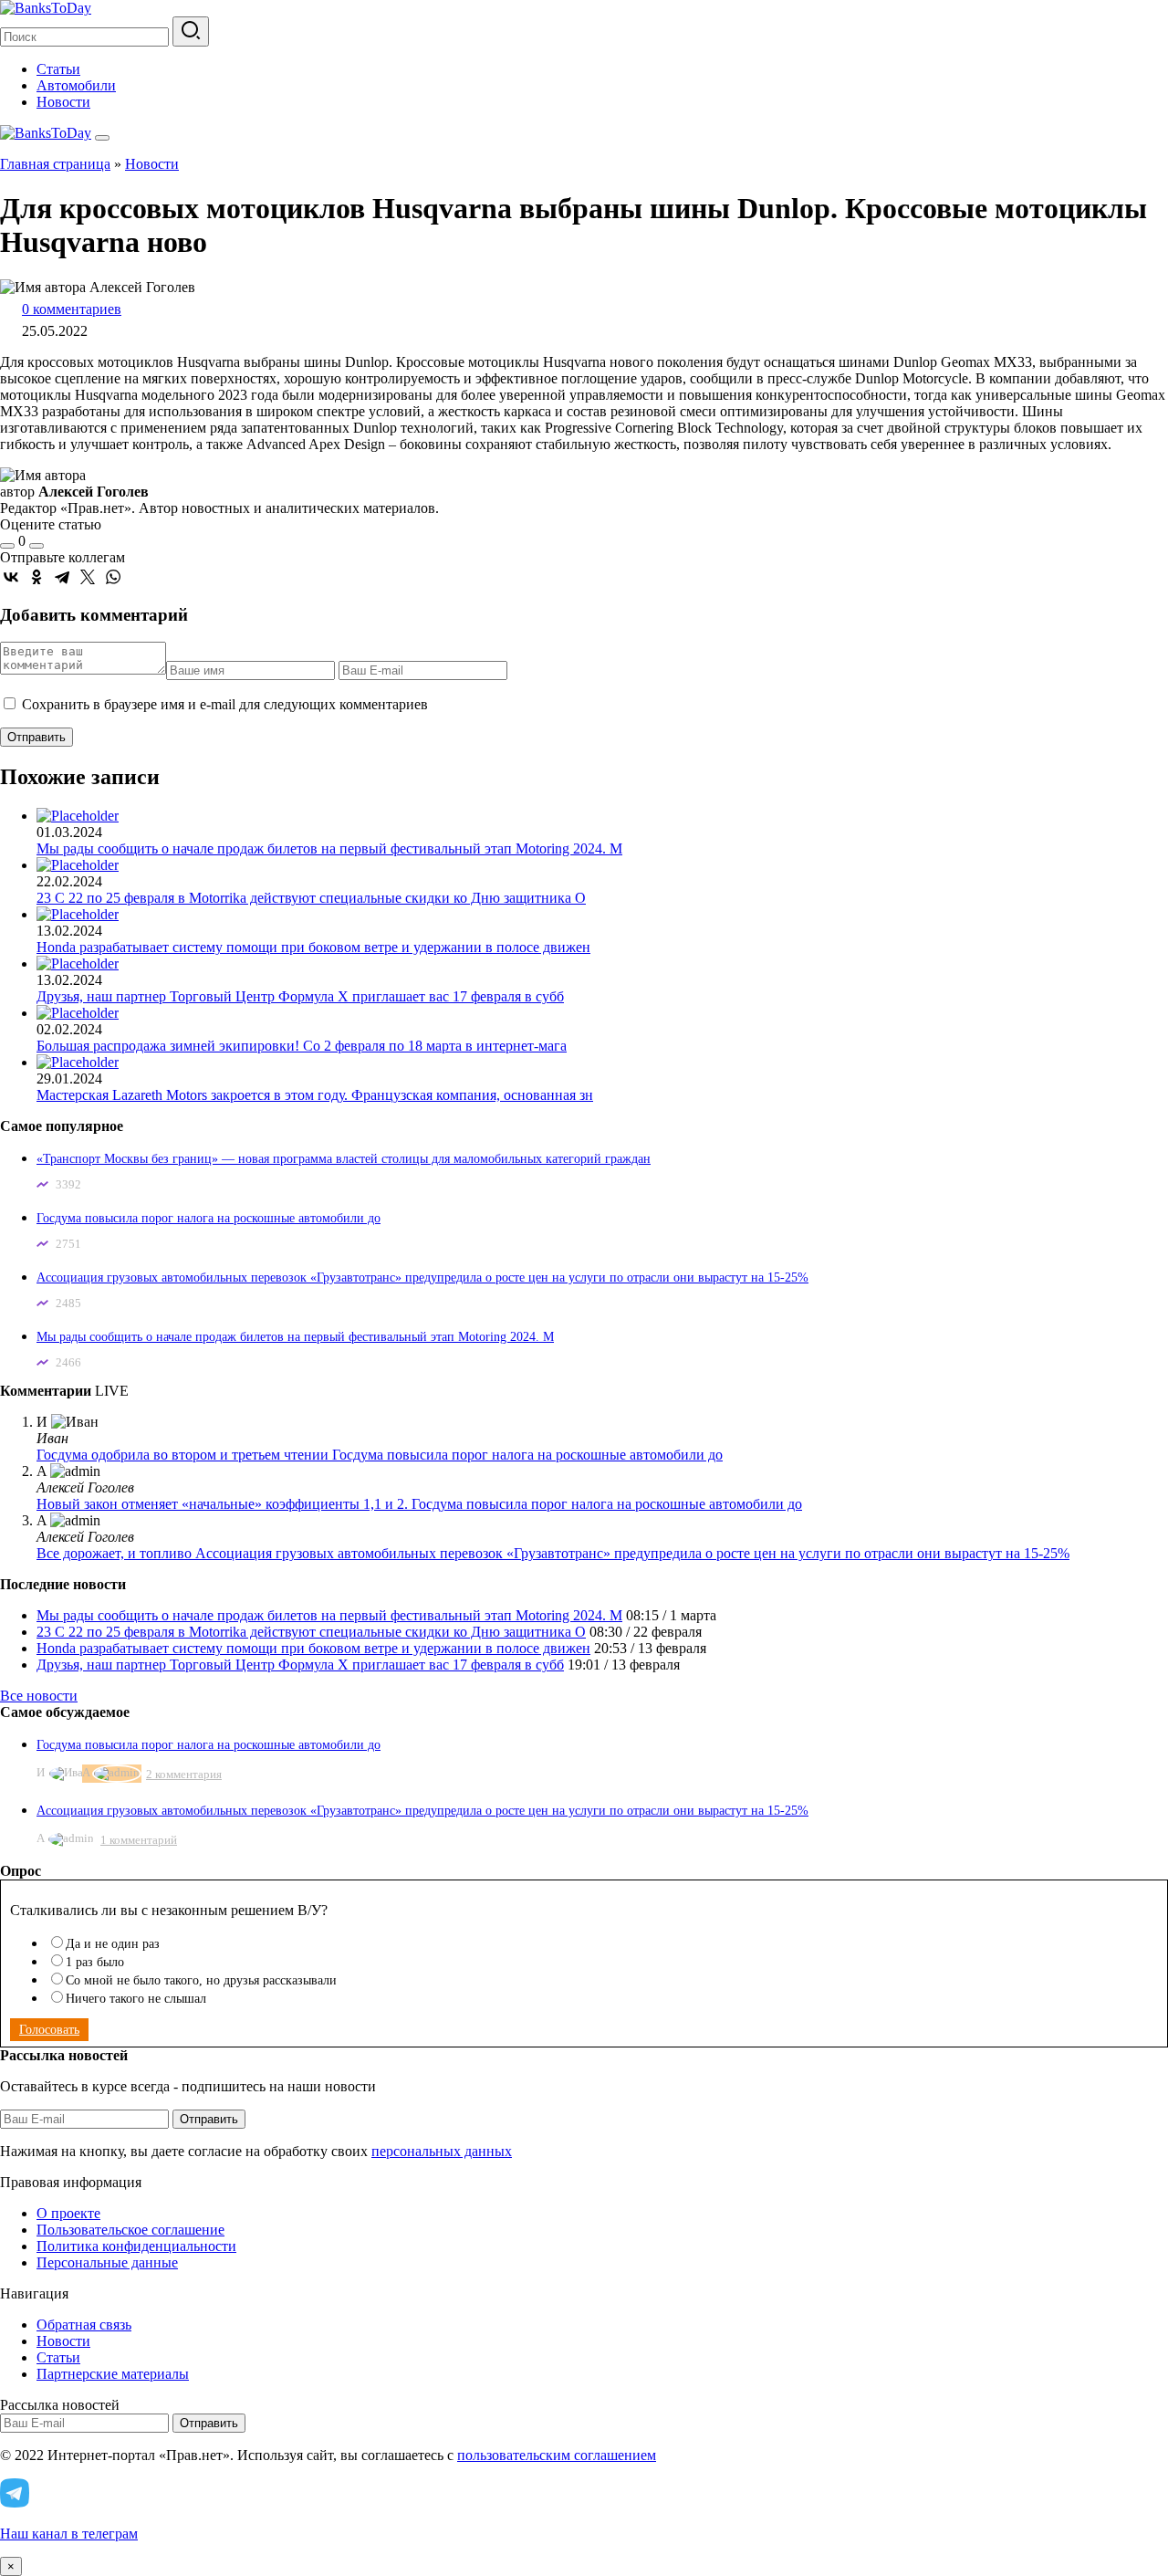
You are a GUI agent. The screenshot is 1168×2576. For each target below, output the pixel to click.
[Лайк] (7, 546)
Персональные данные (107, 2262)
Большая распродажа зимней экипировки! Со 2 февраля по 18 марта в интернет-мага (302, 1046)
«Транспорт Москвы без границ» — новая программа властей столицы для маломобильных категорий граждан (344, 1159)
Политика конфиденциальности (136, 2246)
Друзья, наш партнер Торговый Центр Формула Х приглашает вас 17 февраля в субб (300, 996)
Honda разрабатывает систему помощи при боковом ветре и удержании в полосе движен (313, 947)
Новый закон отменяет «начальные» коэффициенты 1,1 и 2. (224, 1504)
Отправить (209, 2119)
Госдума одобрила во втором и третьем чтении (184, 1455)
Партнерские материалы (113, 2374)
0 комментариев (72, 309)
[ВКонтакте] (11, 577)
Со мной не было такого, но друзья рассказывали (201, 1980)
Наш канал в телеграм (69, 2534)
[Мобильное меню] (102, 138)
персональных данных (442, 2151)
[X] (88, 577)
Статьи (58, 69)
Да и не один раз (113, 1944)
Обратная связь (84, 2325)
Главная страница (55, 164)
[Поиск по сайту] (191, 31)
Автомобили (76, 85)
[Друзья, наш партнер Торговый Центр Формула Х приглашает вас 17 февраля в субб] (78, 963)
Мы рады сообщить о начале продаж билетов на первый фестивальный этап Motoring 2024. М (329, 848)
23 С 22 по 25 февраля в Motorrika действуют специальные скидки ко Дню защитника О (311, 898)
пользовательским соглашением (557, 2455)
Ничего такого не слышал (136, 1999)
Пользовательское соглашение (130, 2230)
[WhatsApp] (113, 577)
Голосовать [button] (49, 2030)
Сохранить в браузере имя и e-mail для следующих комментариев (225, 704)
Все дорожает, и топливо (116, 1553)
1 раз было (95, 1962)
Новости (63, 102)
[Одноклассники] (36, 577)
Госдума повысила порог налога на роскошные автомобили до (209, 1218)
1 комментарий (139, 1840)
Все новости (39, 1696)
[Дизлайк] (36, 546)
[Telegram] (62, 577)
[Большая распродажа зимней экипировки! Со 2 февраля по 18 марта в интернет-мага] (78, 1013)
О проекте (68, 2213)
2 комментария (184, 1774)
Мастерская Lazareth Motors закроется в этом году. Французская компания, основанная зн (315, 1095)
